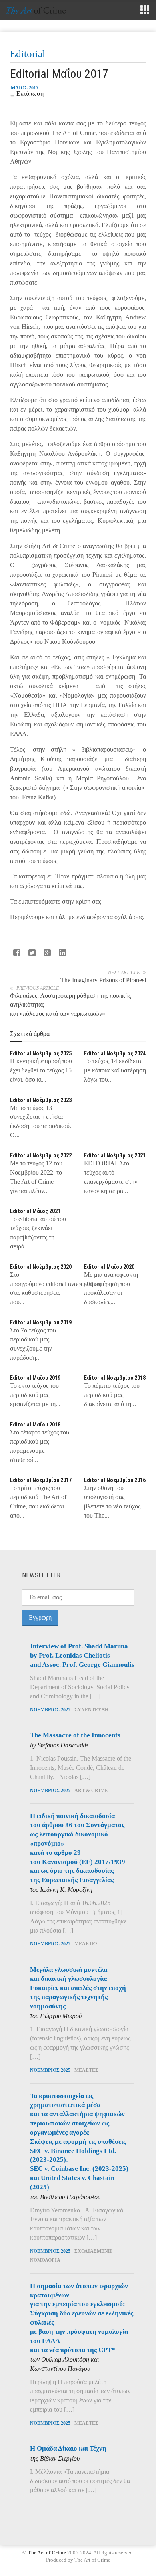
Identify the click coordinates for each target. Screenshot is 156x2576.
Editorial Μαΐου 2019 (35, 1378)
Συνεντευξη (91, 1710)
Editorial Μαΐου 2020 (109, 1267)
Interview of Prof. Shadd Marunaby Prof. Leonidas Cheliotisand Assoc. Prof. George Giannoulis (82, 1655)
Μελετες (86, 1944)
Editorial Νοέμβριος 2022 (41, 1155)
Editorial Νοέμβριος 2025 (41, 1053)
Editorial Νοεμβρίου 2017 (41, 1480)
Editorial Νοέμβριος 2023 (41, 1100)
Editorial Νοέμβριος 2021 (115, 1155)
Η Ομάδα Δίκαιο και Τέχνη (68, 2448)
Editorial (28, 54)
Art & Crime (91, 1791)
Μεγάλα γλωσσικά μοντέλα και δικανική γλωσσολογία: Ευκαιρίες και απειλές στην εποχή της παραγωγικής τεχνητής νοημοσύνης (78, 1988)
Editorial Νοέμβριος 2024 (115, 1053)
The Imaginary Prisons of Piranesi (103, 980)
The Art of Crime (47, 2553)
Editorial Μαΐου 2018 (35, 1425)
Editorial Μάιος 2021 (35, 1211)
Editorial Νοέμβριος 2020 (41, 1267)
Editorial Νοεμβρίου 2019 (41, 1322)
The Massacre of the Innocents (75, 1735)
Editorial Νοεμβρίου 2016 (115, 1480)
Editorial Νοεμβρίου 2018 (115, 1378)
